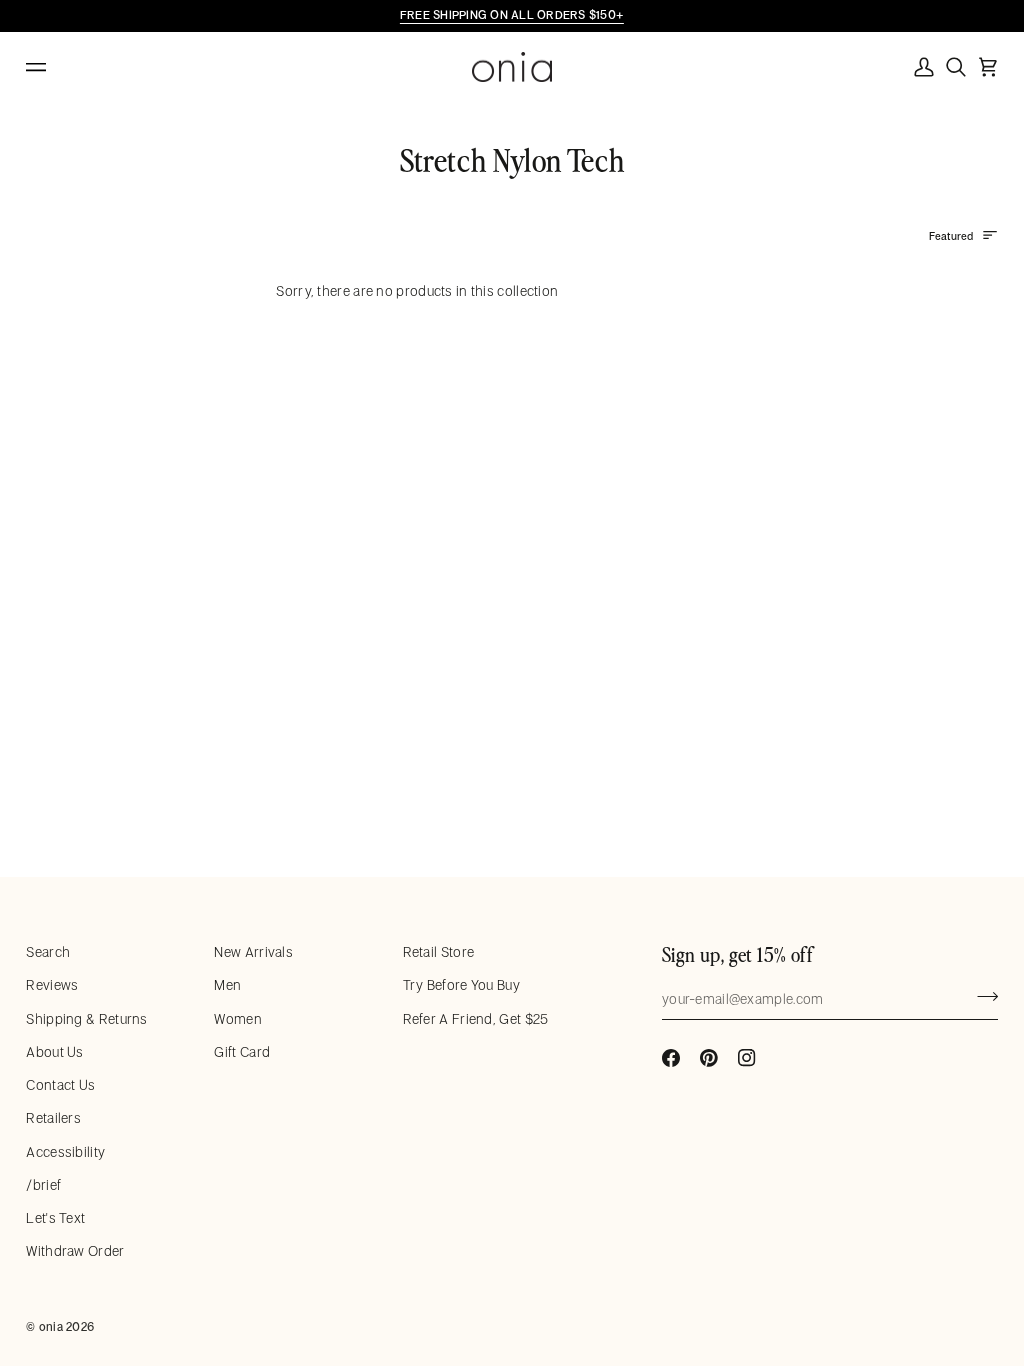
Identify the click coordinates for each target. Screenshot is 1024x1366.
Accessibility (65, 1152)
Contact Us (60, 1085)
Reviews (52, 985)
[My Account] (924, 67)
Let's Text (55, 1218)
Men (227, 985)
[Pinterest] (709, 1058)
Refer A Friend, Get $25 (476, 1019)
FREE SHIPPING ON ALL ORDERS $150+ (512, 14)
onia (51, 1326)
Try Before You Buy (461, 985)
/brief (43, 1185)
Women (238, 1019)
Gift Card (242, 1052)
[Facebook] (671, 1058)
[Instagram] (747, 1058)
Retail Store (439, 952)
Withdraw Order (75, 1251)
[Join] (981, 997)
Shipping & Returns (86, 1019)
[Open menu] (56, 67)
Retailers (53, 1118)
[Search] (956, 67)
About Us (54, 1052)
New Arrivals (253, 952)
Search (48, 952)
